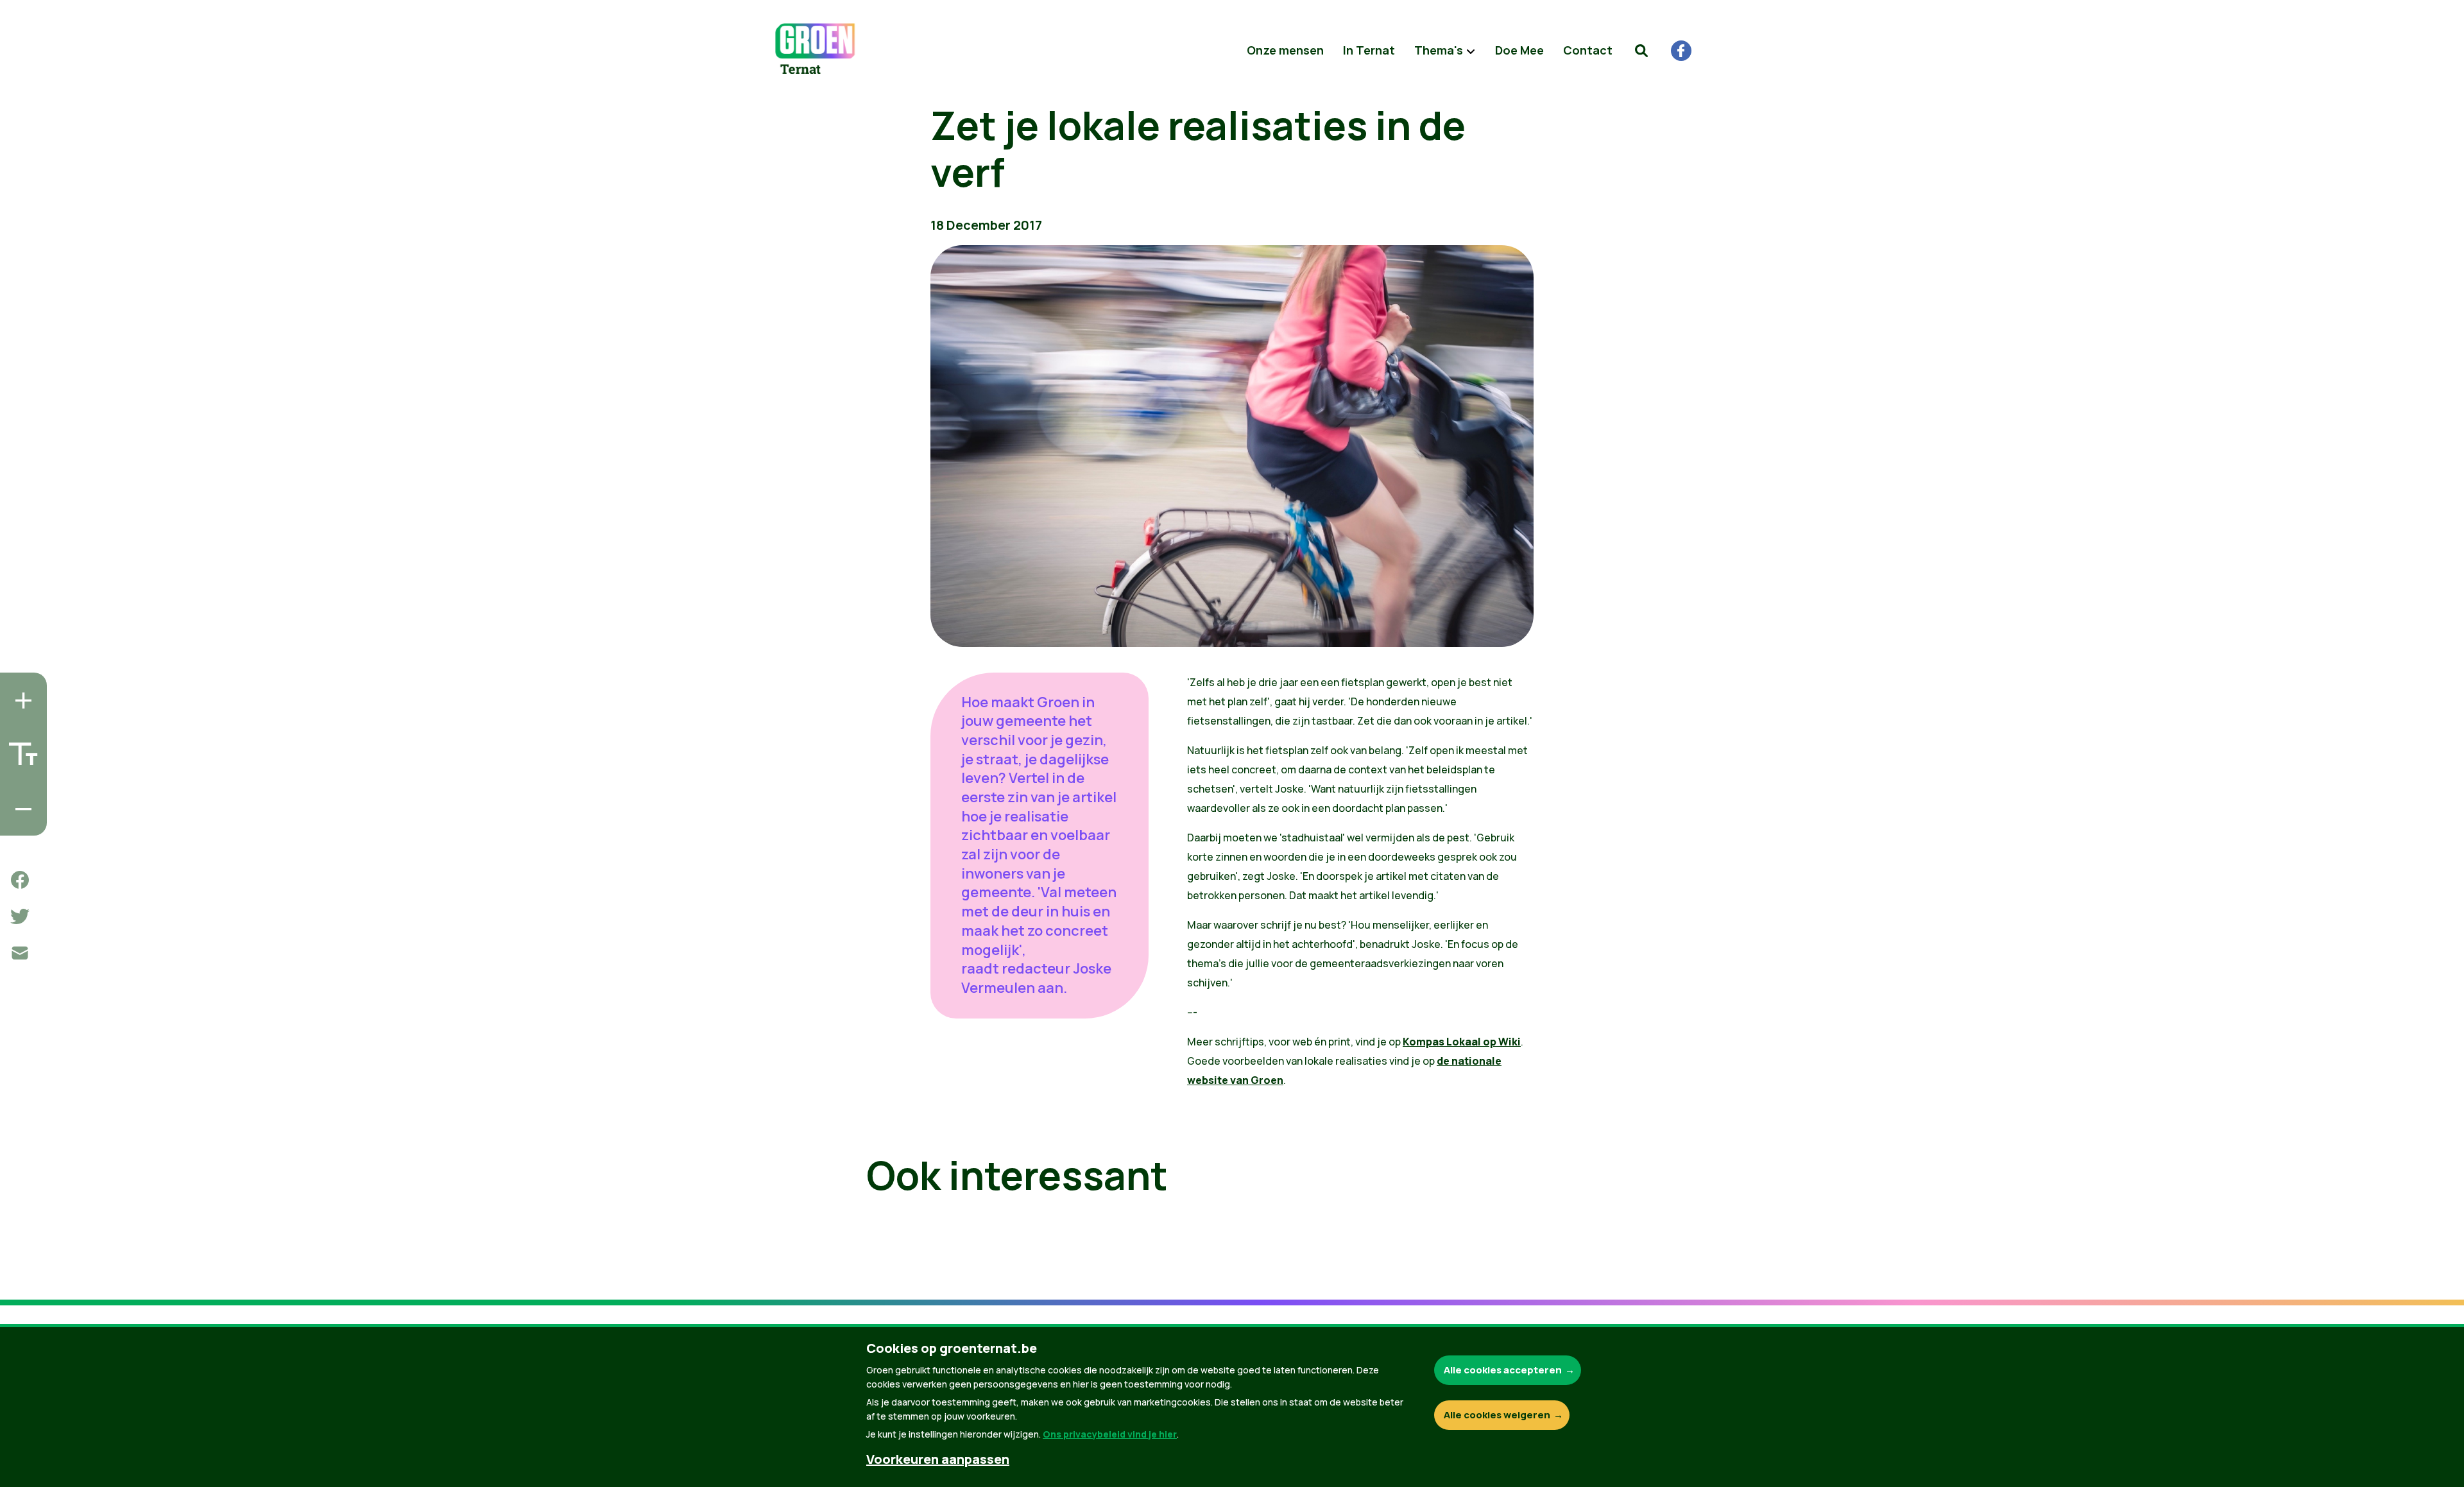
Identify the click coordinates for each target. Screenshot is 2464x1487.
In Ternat (1369, 50)
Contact (1588, 50)
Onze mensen (1285, 50)
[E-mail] (20, 953)
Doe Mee (1519, 50)
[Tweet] (20, 916)
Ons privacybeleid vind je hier (1110, 1434)
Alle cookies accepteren (1503, 1370)
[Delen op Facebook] (20, 880)
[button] (1641, 51)
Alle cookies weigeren (1497, 1415)
